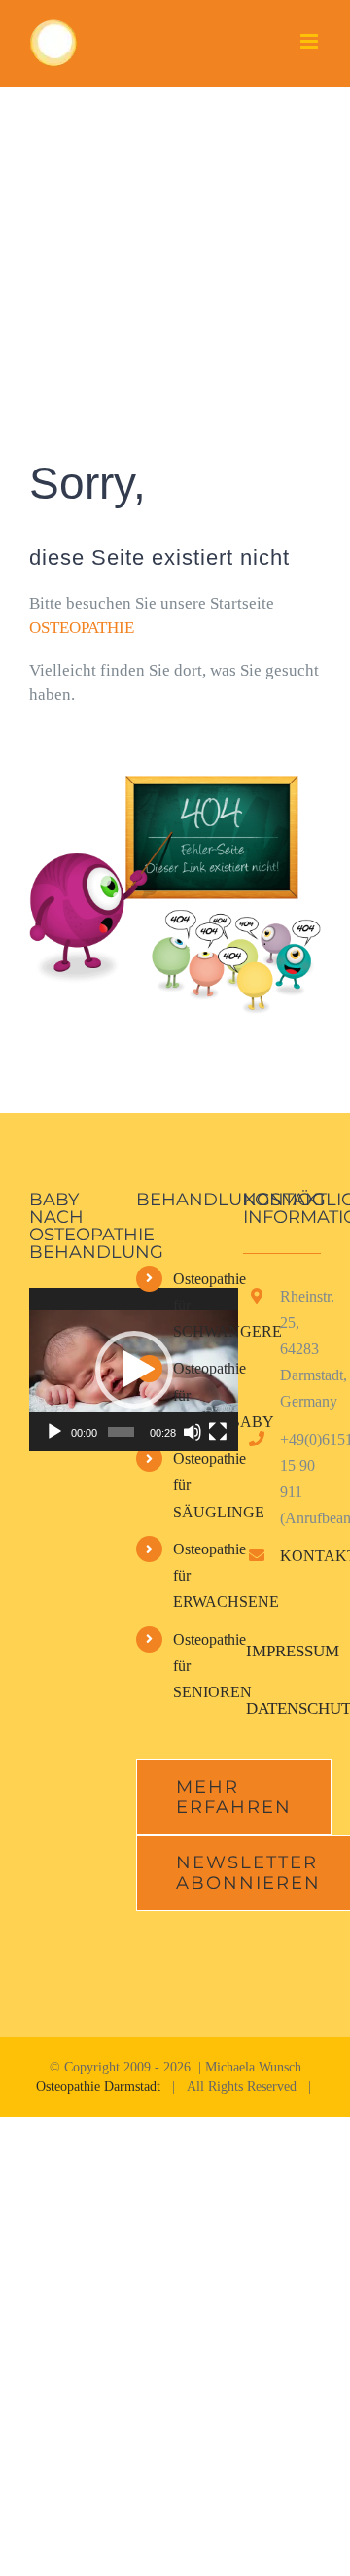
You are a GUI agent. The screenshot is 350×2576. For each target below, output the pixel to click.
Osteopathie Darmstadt (98, 2087)
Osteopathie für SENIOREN (193, 1666)
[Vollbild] (218, 1432)
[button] (134, 1370)
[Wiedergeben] (54, 1432)
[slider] (121, 1432)
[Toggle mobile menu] (311, 41)
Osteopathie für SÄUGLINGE (193, 1485)
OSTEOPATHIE (82, 627)
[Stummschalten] (192, 1432)
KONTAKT (300, 1556)
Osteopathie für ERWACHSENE (193, 1575)
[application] (134, 1370)
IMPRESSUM (293, 1651)
